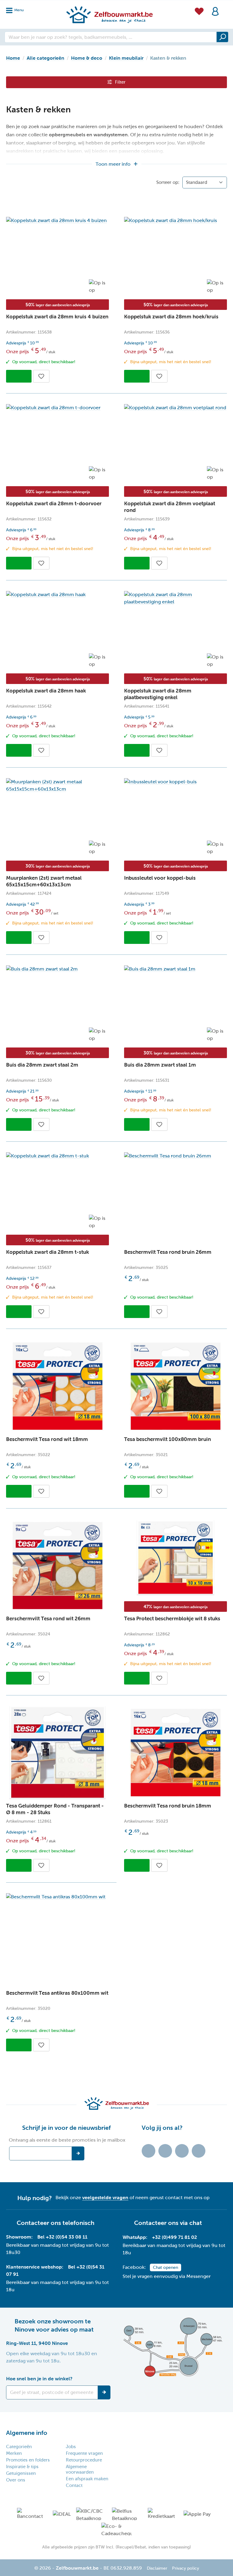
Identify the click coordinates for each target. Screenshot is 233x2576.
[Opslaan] (104, 2392)
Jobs (71, 2447)
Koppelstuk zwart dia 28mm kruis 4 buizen (57, 317)
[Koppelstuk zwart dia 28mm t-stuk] (57, 1156)
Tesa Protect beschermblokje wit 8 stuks (172, 1619)
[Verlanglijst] (199, 10)
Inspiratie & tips (22, 2467)
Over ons (16, 2480)
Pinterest (199, 2151)
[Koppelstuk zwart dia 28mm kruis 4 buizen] (57, 221)
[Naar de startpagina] (109, 15)
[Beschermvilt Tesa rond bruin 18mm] (176, 1753)
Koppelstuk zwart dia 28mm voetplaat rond (170, 507)
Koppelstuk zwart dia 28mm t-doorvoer (54, 504)
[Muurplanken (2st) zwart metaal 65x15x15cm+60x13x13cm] (57, 785)
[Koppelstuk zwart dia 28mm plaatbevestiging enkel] (176, 598)
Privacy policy (186, 2568)
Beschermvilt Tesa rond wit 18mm (47, 1439)
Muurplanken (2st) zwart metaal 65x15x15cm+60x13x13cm (44, 881)
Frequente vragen (84, 2453)
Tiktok (149, 2151)
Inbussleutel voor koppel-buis (160, 878)
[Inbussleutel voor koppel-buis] (176, 782)
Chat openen (165, 2267)
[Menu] (17, 9)
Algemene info (27, 2433)
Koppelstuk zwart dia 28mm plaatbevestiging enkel (158, 694)
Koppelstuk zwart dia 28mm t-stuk (47, 1252)
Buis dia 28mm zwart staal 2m (42, 1065)
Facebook (165, 2151)
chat (196, 2223)
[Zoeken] (222, 37)
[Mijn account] (215, 11)
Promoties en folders (28, 2460)
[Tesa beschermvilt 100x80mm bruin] (176, 1386)
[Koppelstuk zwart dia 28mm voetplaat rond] (176, 408)
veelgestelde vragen (105, 2198)
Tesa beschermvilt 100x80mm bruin (167, 1439)
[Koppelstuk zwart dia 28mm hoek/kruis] (176, 221)
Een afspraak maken (87, 2479)
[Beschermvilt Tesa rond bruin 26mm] (176, 1156)
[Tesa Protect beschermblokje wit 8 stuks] (176, 1558)
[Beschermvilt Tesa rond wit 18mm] (57, 1386)
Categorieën (19, 2447)
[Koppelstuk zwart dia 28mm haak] (57, 595)
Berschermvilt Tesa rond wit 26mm (48, 1619)
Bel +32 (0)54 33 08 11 (62, 2237)
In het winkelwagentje (19, 376)
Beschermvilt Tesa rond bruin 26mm (168, 1252)
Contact (74, 2485)
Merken (14, 2453)
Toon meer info (113, 164)
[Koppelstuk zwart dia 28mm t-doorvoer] (57, 408)
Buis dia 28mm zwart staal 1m (160, 1065)
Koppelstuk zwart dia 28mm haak (46, 691)
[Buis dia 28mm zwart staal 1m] (176, 969)
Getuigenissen (21, 2473)
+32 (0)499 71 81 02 (174, 2237)
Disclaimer (157, 2568)
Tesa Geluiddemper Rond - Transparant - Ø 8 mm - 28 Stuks (55, 1809)
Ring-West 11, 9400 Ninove (37, 2343)
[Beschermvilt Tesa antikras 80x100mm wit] (57, 1897)
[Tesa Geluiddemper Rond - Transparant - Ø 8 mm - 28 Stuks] (57, 1753)
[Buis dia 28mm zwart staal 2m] (57, 969)
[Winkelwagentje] (225, 7)
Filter (120, 82)
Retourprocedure (84, 2460)
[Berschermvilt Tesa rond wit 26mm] (57, 1566)
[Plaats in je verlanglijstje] (41, 376)
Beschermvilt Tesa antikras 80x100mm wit (57, 1993)
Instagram (182, 2151)
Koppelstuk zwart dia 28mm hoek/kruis (171, 317)
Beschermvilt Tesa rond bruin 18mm (168, 1806)
